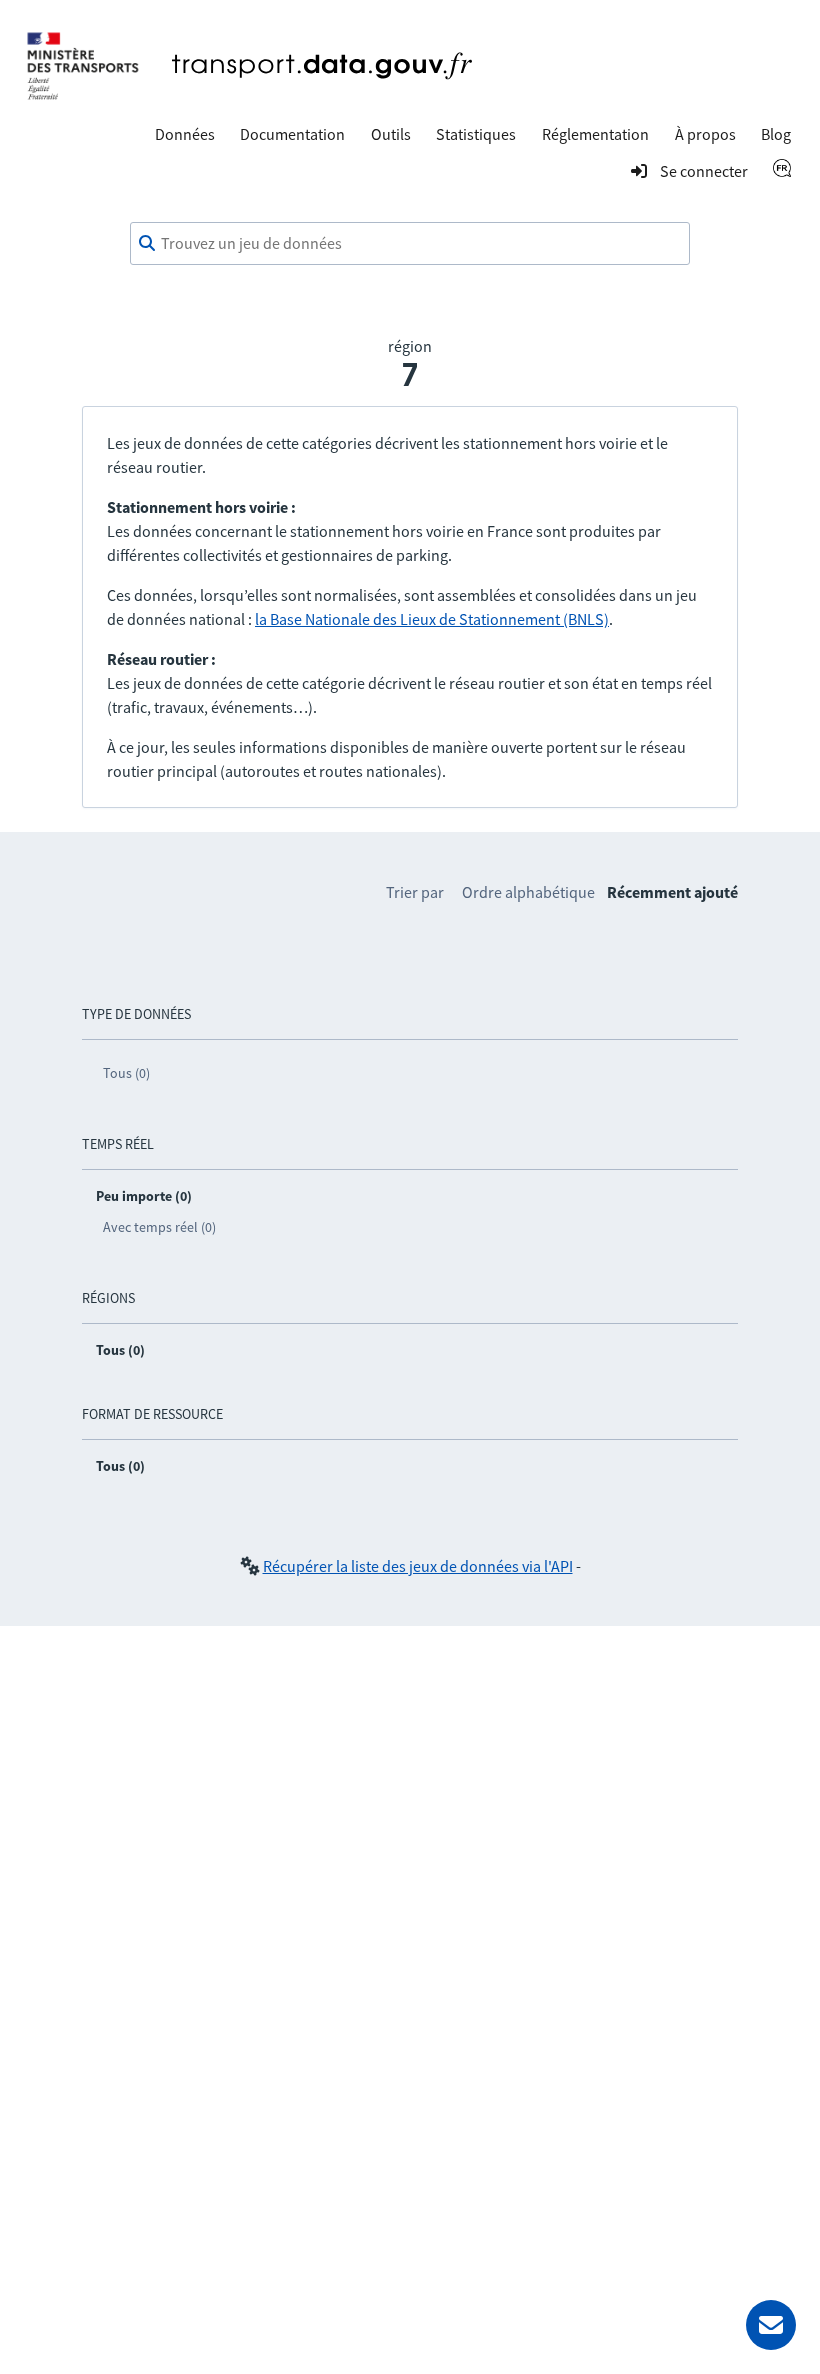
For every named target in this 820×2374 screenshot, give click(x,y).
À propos (705, 134)
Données (185, 134)
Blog (776, 134)
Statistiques (476, 134)
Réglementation (595, 134)
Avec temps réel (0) (159, 1227)
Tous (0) (126, 1073)
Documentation (292, 134)
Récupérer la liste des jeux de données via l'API (418, 1566)
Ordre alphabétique (528, 892)
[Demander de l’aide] (771, 2325)
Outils (391, 134)
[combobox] (410, 244)
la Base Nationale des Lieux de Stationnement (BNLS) (432, 619)
